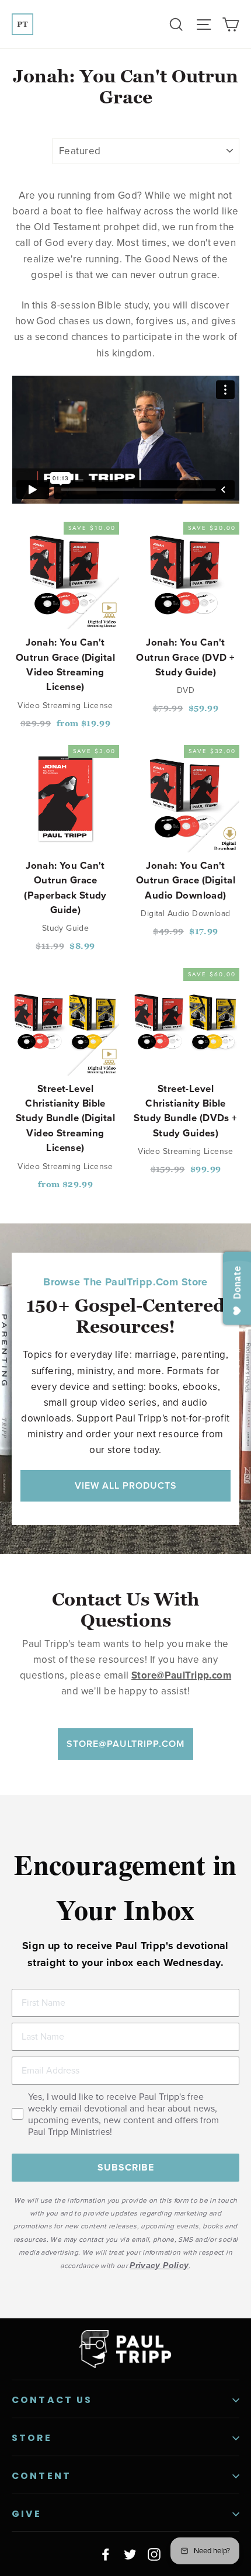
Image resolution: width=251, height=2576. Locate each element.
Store (32, 2438)
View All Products (126, 1485)
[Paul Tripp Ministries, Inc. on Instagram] (154, 2554)
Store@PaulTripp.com (125, 1744)
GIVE (27, 2514)
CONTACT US (52, 2400)
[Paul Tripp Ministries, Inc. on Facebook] (106, 2554)
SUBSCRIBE (126, 2168)
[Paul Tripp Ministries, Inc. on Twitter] (130, 2554)
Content (41, 2476)
